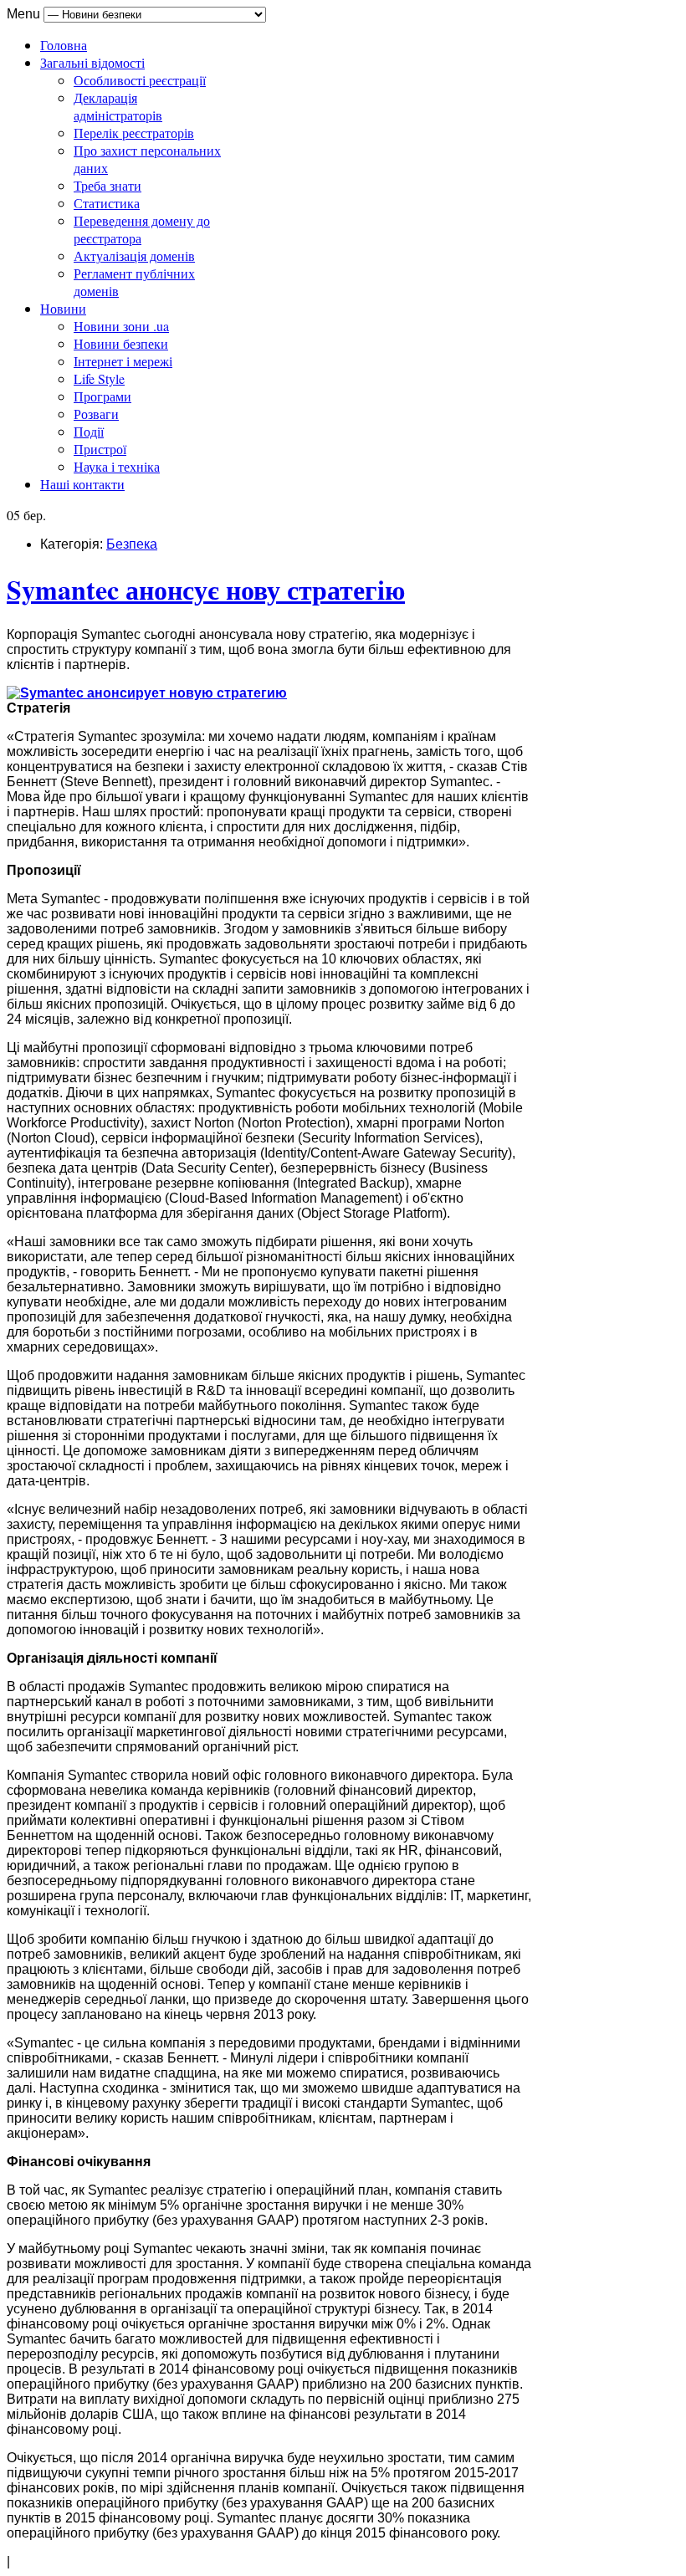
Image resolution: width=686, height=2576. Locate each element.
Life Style (99, 378)
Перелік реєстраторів (134, 133)
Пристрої (100, 449)
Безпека (132, 544)
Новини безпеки (121, 343)
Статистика (107, 203)
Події (89, 431)
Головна (64, 45)
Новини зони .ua (121, 326)
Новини (63, 308)
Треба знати (108, 185)
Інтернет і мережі (123, 361)
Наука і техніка (117, 466)
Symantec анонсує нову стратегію (206, 589)
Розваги (96, 414)
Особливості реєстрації (140, 80)
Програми (102, 396)
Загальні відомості (92, 62)
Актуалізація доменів (134, 256)
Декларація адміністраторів (118, 106)
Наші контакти (82, 484)
